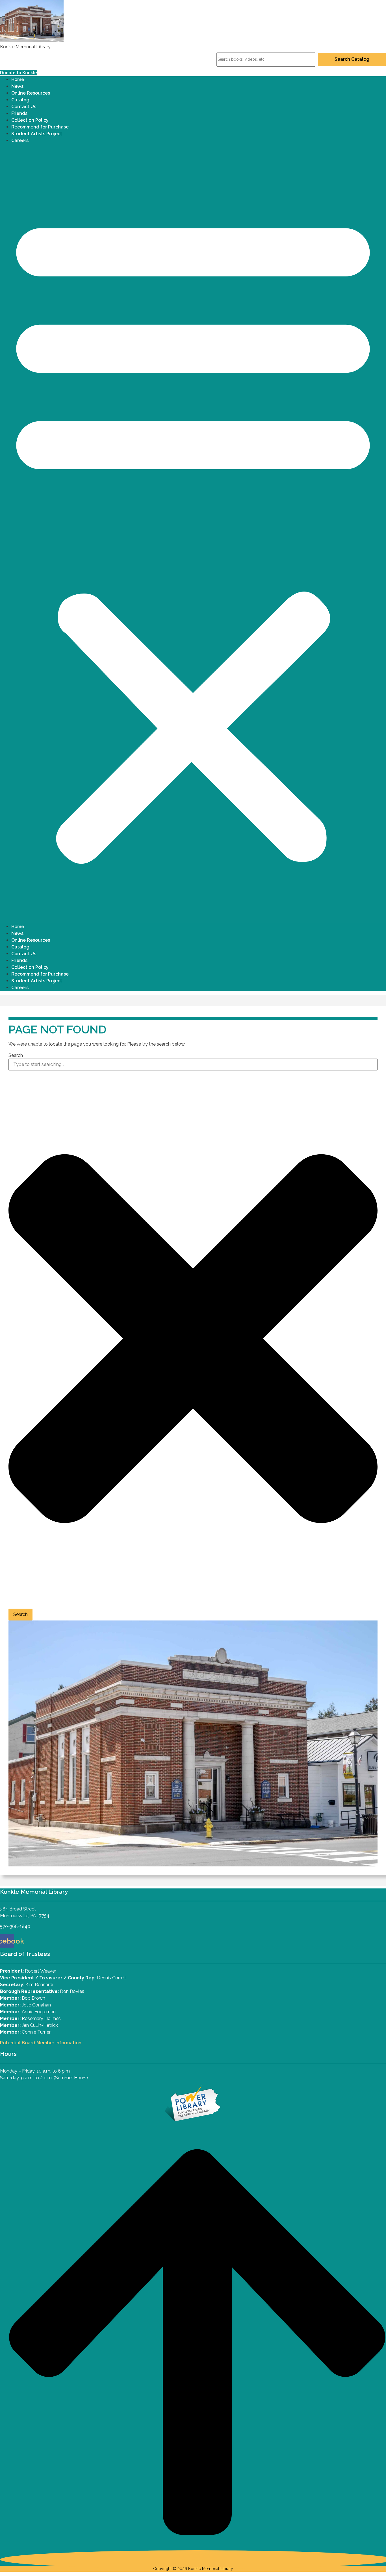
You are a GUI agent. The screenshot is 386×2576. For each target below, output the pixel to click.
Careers (20, 140)
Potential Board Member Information (41, 2043)
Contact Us (24, 107)
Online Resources (31, 93)
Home (18, 79)
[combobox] (193, 1065)
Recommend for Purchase (40, 127)
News (17, 86)
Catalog (20, 100)
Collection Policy (30, 120)
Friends (19, 113)
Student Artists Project (37, 134)
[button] (193, 536)
